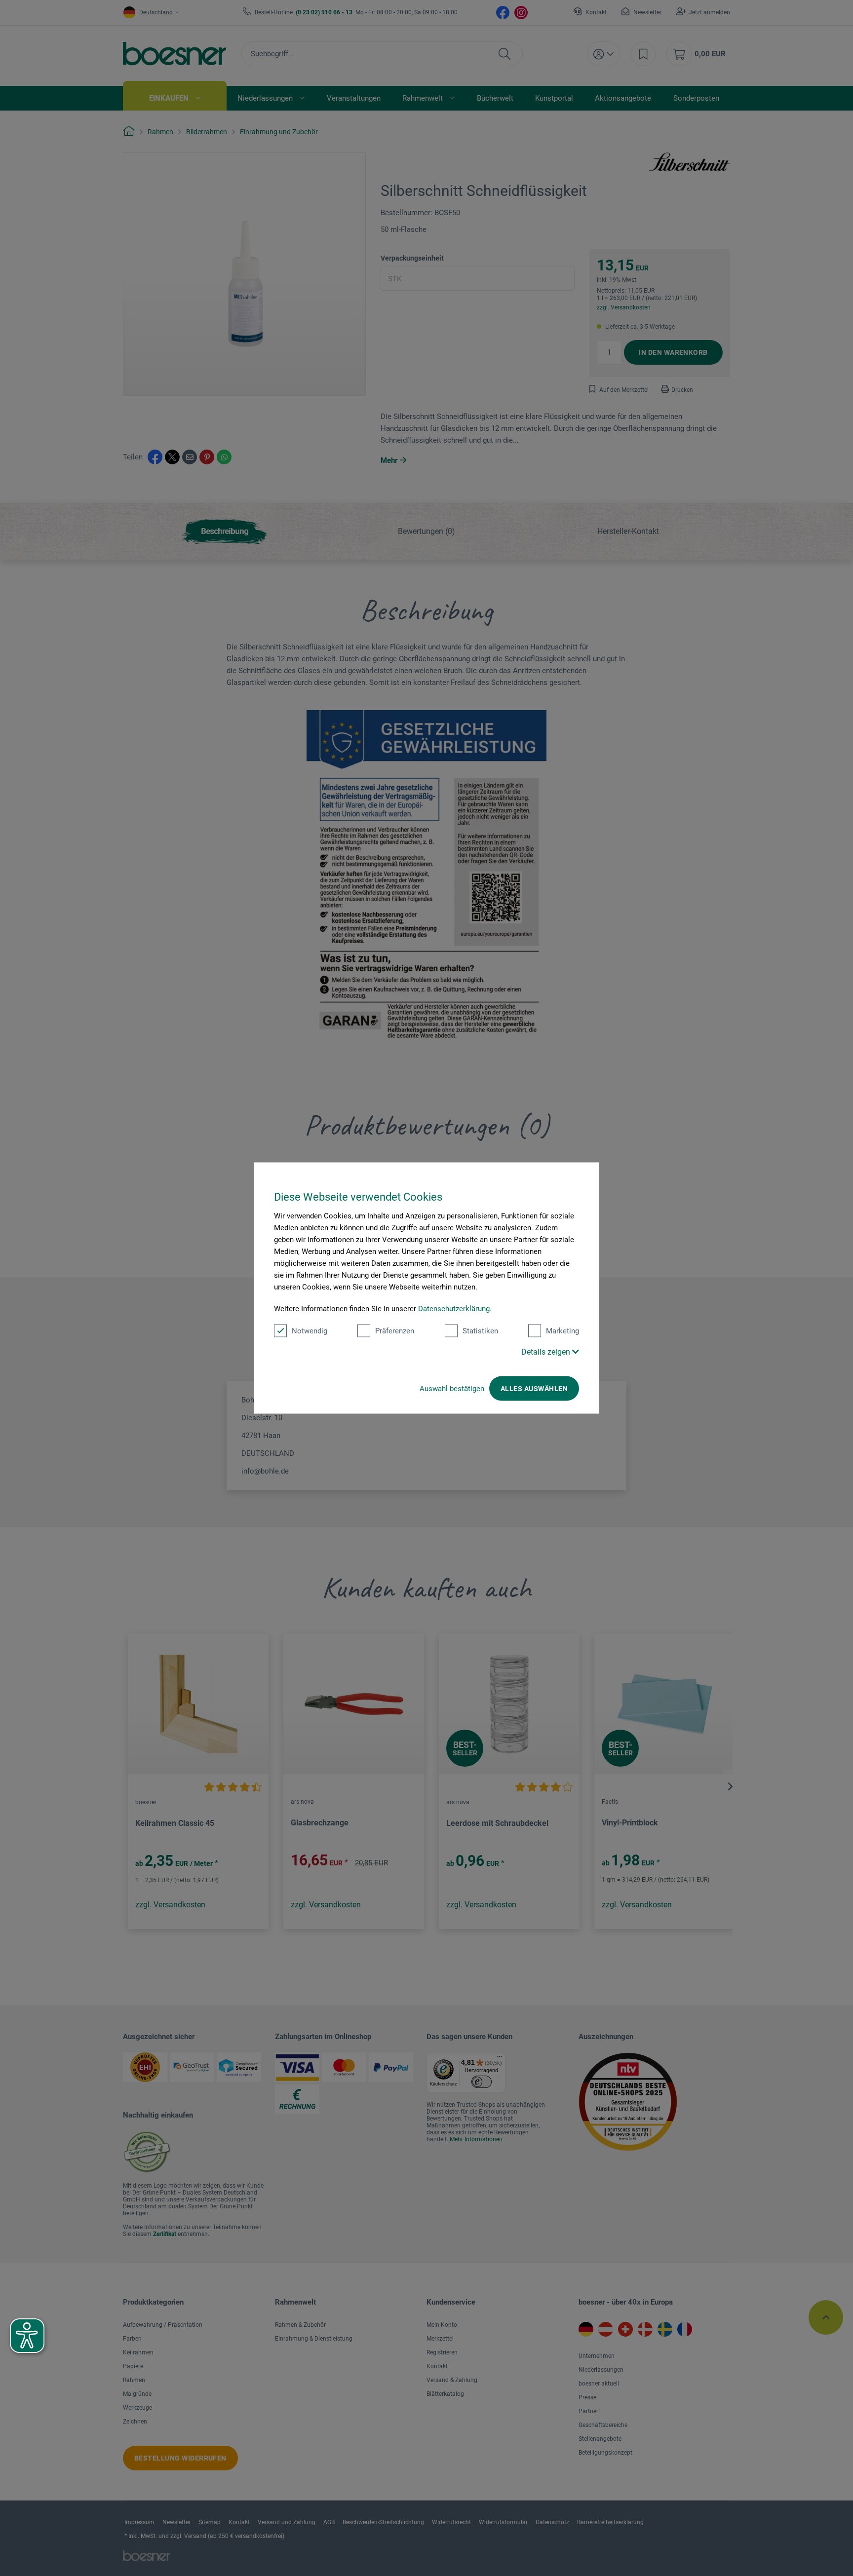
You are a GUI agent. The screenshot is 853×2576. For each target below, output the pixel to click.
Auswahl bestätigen (452, 1389)
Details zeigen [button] (547, 1352)
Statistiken (480, 1331)
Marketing (562, 1331)
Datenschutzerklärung (454, 1309)
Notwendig (310, 1331)
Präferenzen (395, 1331)
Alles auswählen (534, 1389)
